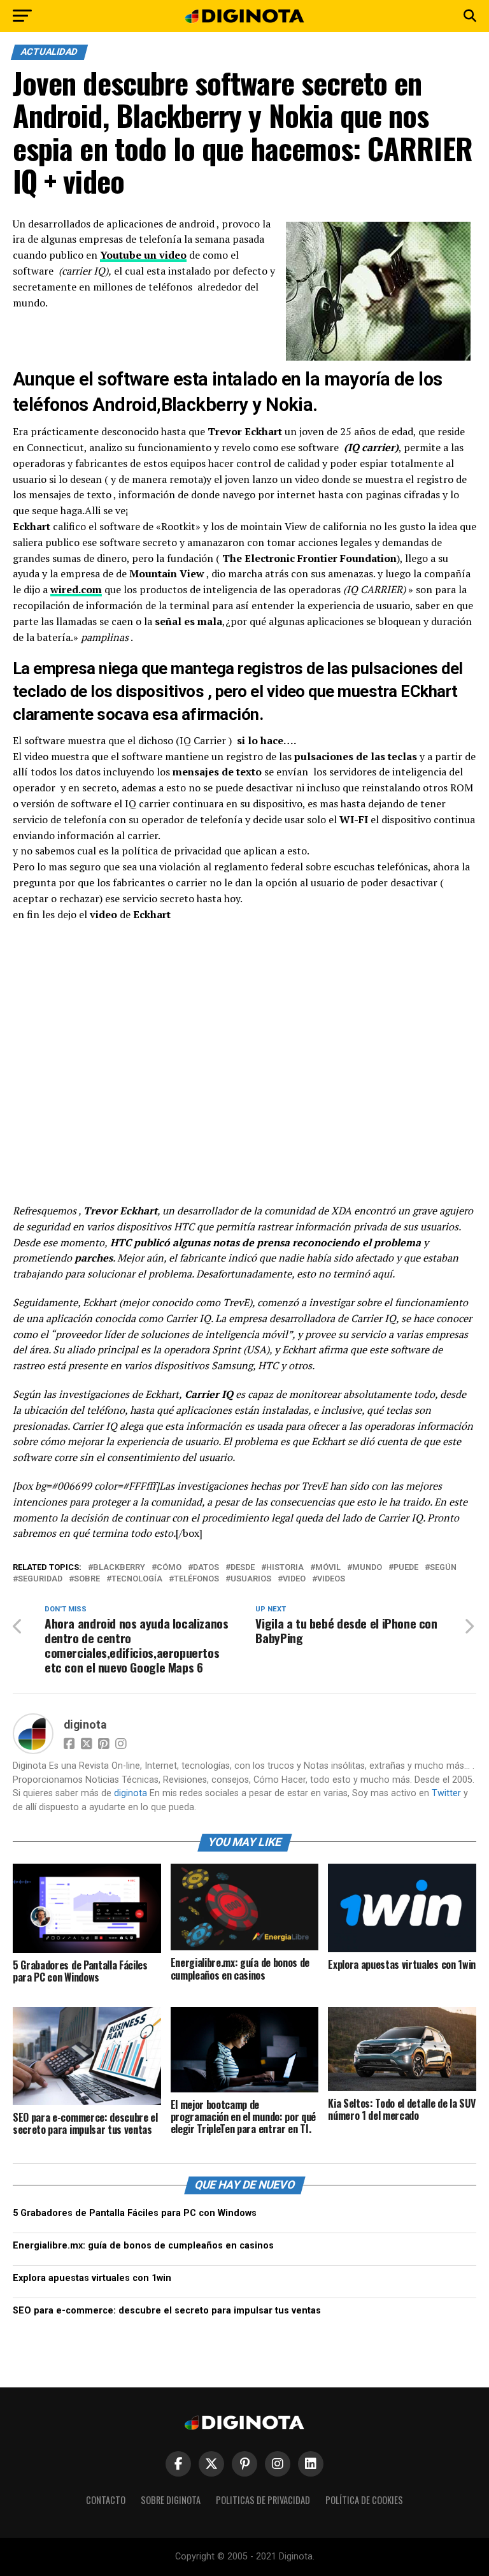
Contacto (106, 2500)
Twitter (446, 1793)
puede (406, 1568)
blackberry (119, 1568)
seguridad (40, 1579)
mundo (367, 1568)
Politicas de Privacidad (263, 2500)
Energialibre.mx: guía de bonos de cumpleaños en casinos (143, 2246)
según (443, 1568)
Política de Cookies (364, 2500)
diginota (85, 1725)
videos (331, 1579)
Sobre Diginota (171, 2500)
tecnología (137, 1579)
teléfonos (196, 1579)
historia (285, 1568)
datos (206, 1568)
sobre (87, 1579)
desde (243, 1568)
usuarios (251, 1579)
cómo (169, 1568)
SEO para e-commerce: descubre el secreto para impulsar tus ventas (167, 2311)
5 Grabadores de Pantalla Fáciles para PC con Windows (135, 2213)
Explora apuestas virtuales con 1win (92, 2278)
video (294, 1579)
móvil (328, 1568)
